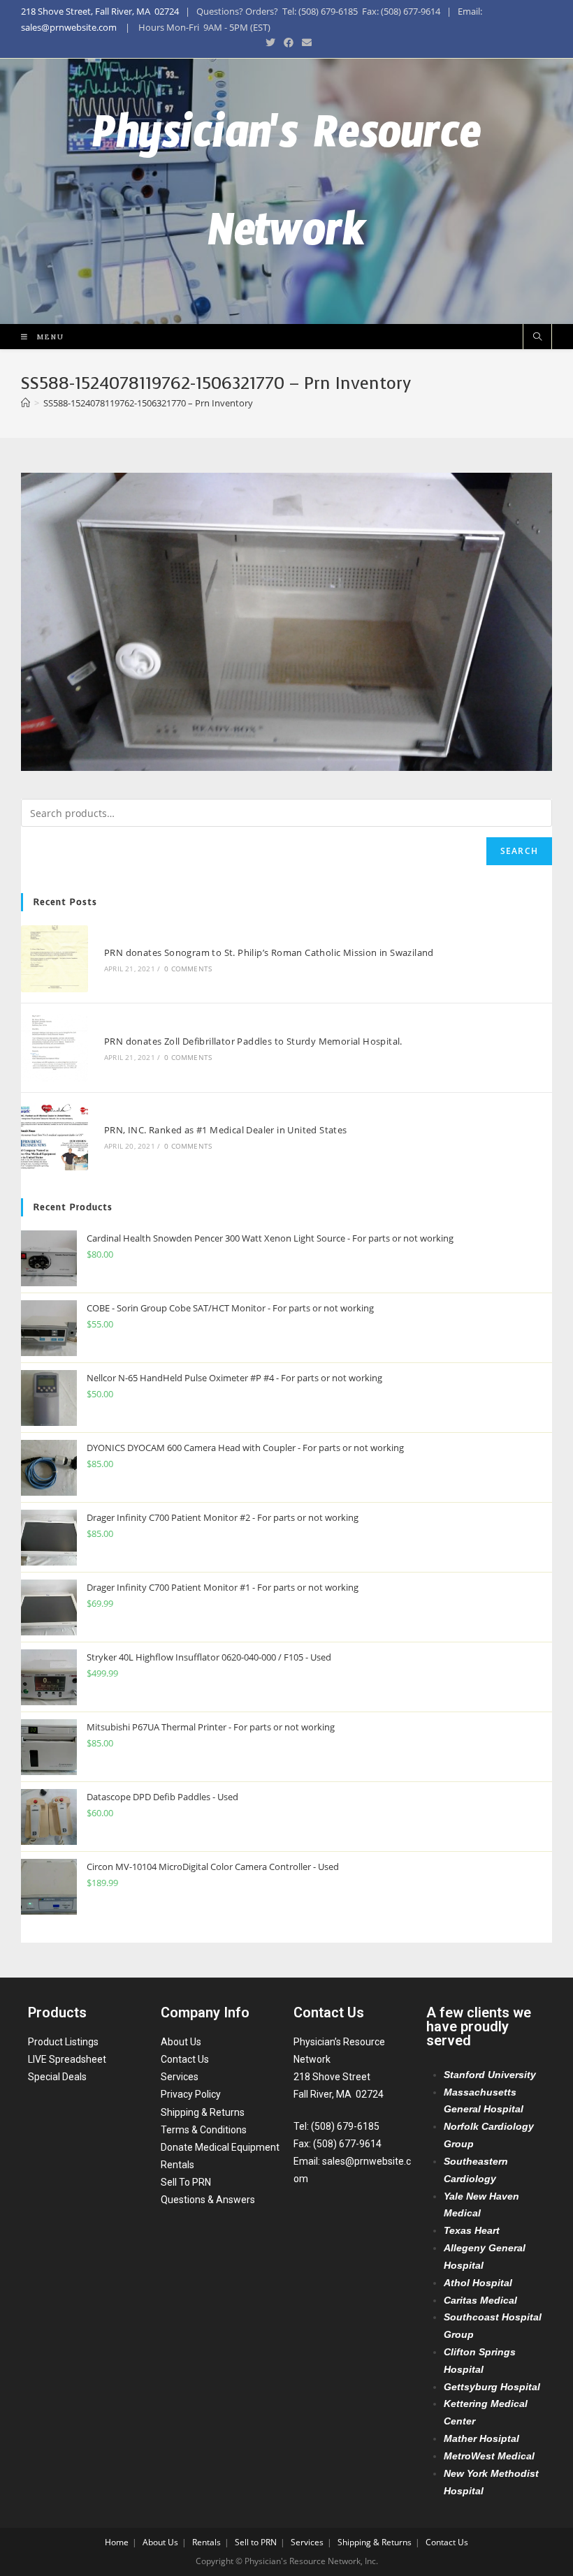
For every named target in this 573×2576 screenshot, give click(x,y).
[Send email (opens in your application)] (305, 43)
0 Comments (188, 969)
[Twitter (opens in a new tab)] (270, 43)
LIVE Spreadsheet (67, 2059)
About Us (181, 2042)
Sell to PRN (256, 2542)
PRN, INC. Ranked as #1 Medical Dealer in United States (226, 1130)
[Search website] (537, 337)
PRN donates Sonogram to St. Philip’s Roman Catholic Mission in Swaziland (269, 952)
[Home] (26, 403)
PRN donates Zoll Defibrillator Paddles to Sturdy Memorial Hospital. (253, 1041)
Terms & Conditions (204, 2130)
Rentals (177, 2165)
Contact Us (185, 2059)
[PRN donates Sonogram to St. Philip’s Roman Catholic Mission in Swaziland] (55, 959)
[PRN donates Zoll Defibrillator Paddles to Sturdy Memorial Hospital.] (55, 1047)
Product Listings (63, 2042)
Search (519, 851)
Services (180, 2077)
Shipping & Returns (203, 2112)
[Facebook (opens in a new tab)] (289, 43)
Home (117, 2542)
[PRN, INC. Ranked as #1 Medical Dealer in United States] (55, 1137)
